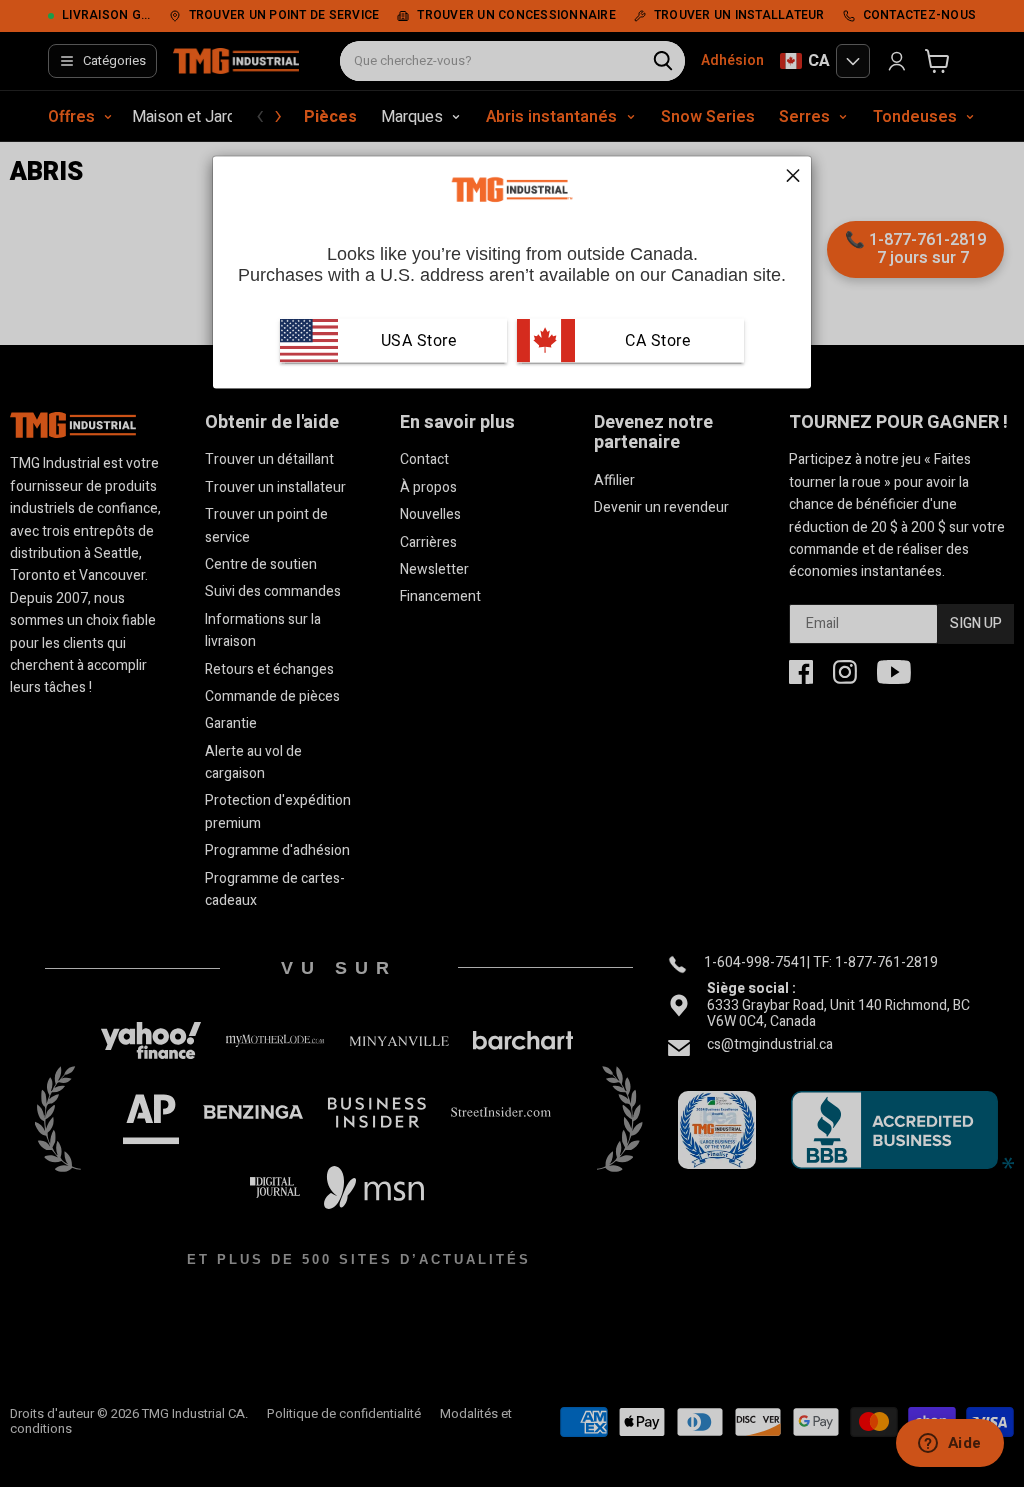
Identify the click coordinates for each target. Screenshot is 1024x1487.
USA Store (419, 340)
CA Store (656, 340)
